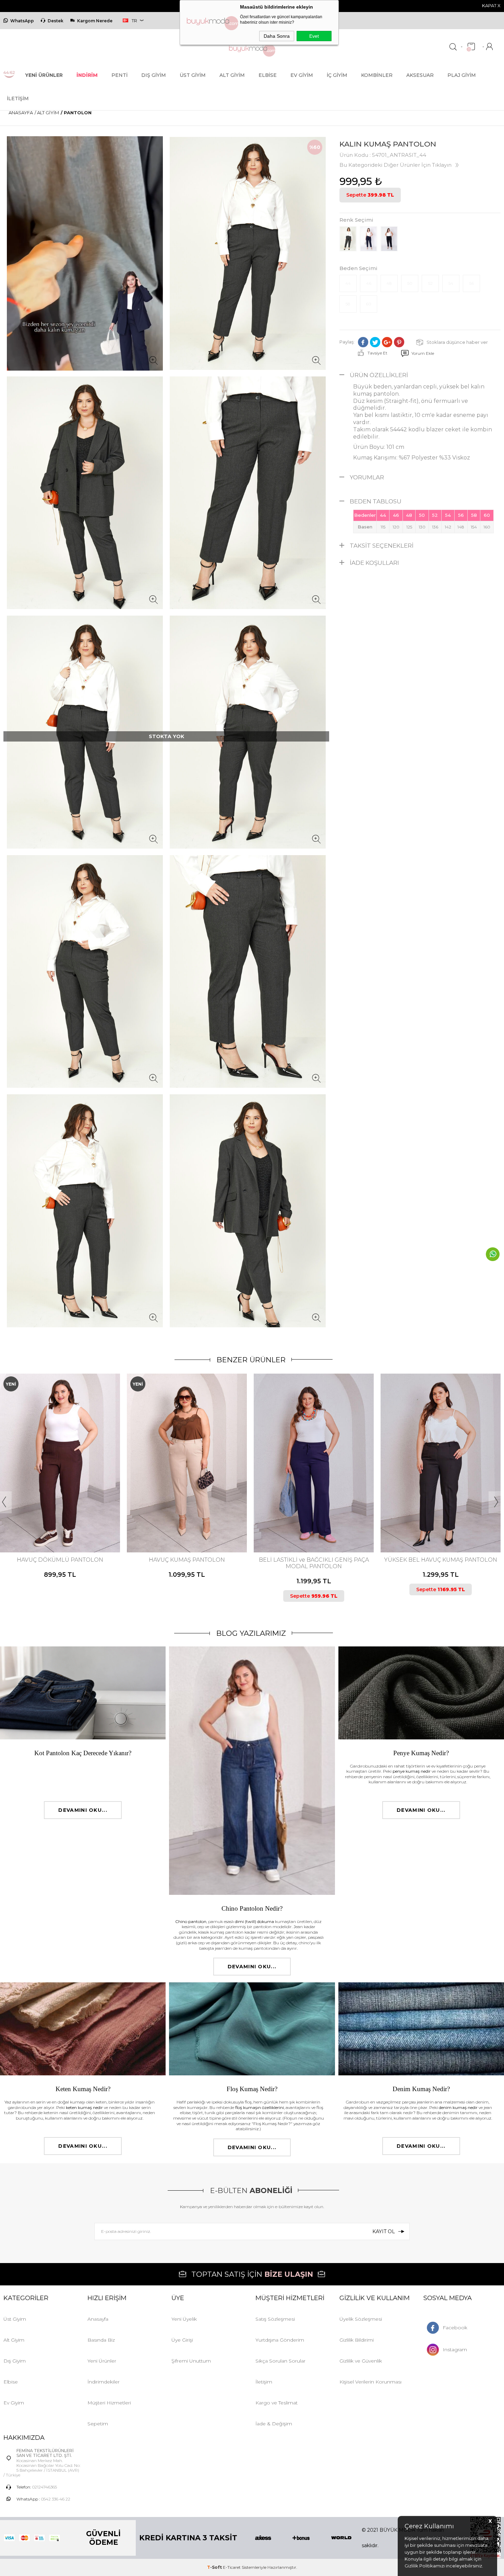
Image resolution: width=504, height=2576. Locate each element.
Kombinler (377, 75)
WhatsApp (22, 21)
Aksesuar (420, 75)
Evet (314, 36)
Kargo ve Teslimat (277, 2403)
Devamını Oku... (83, 1810)
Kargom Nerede (95, 21)
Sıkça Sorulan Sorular (280, 2361)
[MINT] (65, 1524)
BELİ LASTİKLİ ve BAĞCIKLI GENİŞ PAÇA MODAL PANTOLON (187, 1563)
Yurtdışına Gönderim (280, 2340)
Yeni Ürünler (102, 2361)
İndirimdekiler (104, 2382)
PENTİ (119, 75)
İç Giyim (337, 75)
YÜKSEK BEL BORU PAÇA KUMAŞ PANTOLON (441, 1563)
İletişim (18, 98)
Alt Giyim (232, 75)
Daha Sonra (277, 36)
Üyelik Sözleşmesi (361, 2319)
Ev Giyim (302, 75)
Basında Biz (101, 2340)
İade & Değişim (274, 2424)
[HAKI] (307, 1524)
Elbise (268, 75)
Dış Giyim (154, 75)
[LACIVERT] (59, 1524)
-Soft (215, 2567)
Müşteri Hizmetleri (109, 2403)
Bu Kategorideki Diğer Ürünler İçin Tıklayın (395, 165)
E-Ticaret (232, 2567)
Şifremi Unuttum (191, 2361)
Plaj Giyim (462, 75)
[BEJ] (48, 1524)
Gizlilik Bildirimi (357, 2340)
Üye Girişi (182, 2340)
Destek (56, 21)
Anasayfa (98, 2319)
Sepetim (98, 2424)
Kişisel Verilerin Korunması (370, 2382)
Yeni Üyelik (184, 2319)
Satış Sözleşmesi (275, 2319)
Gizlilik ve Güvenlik (361, 2361)
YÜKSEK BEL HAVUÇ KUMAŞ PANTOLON (314, 1560)
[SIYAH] (71, 1524)
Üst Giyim (193, 75)
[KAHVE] (53, 1524)
